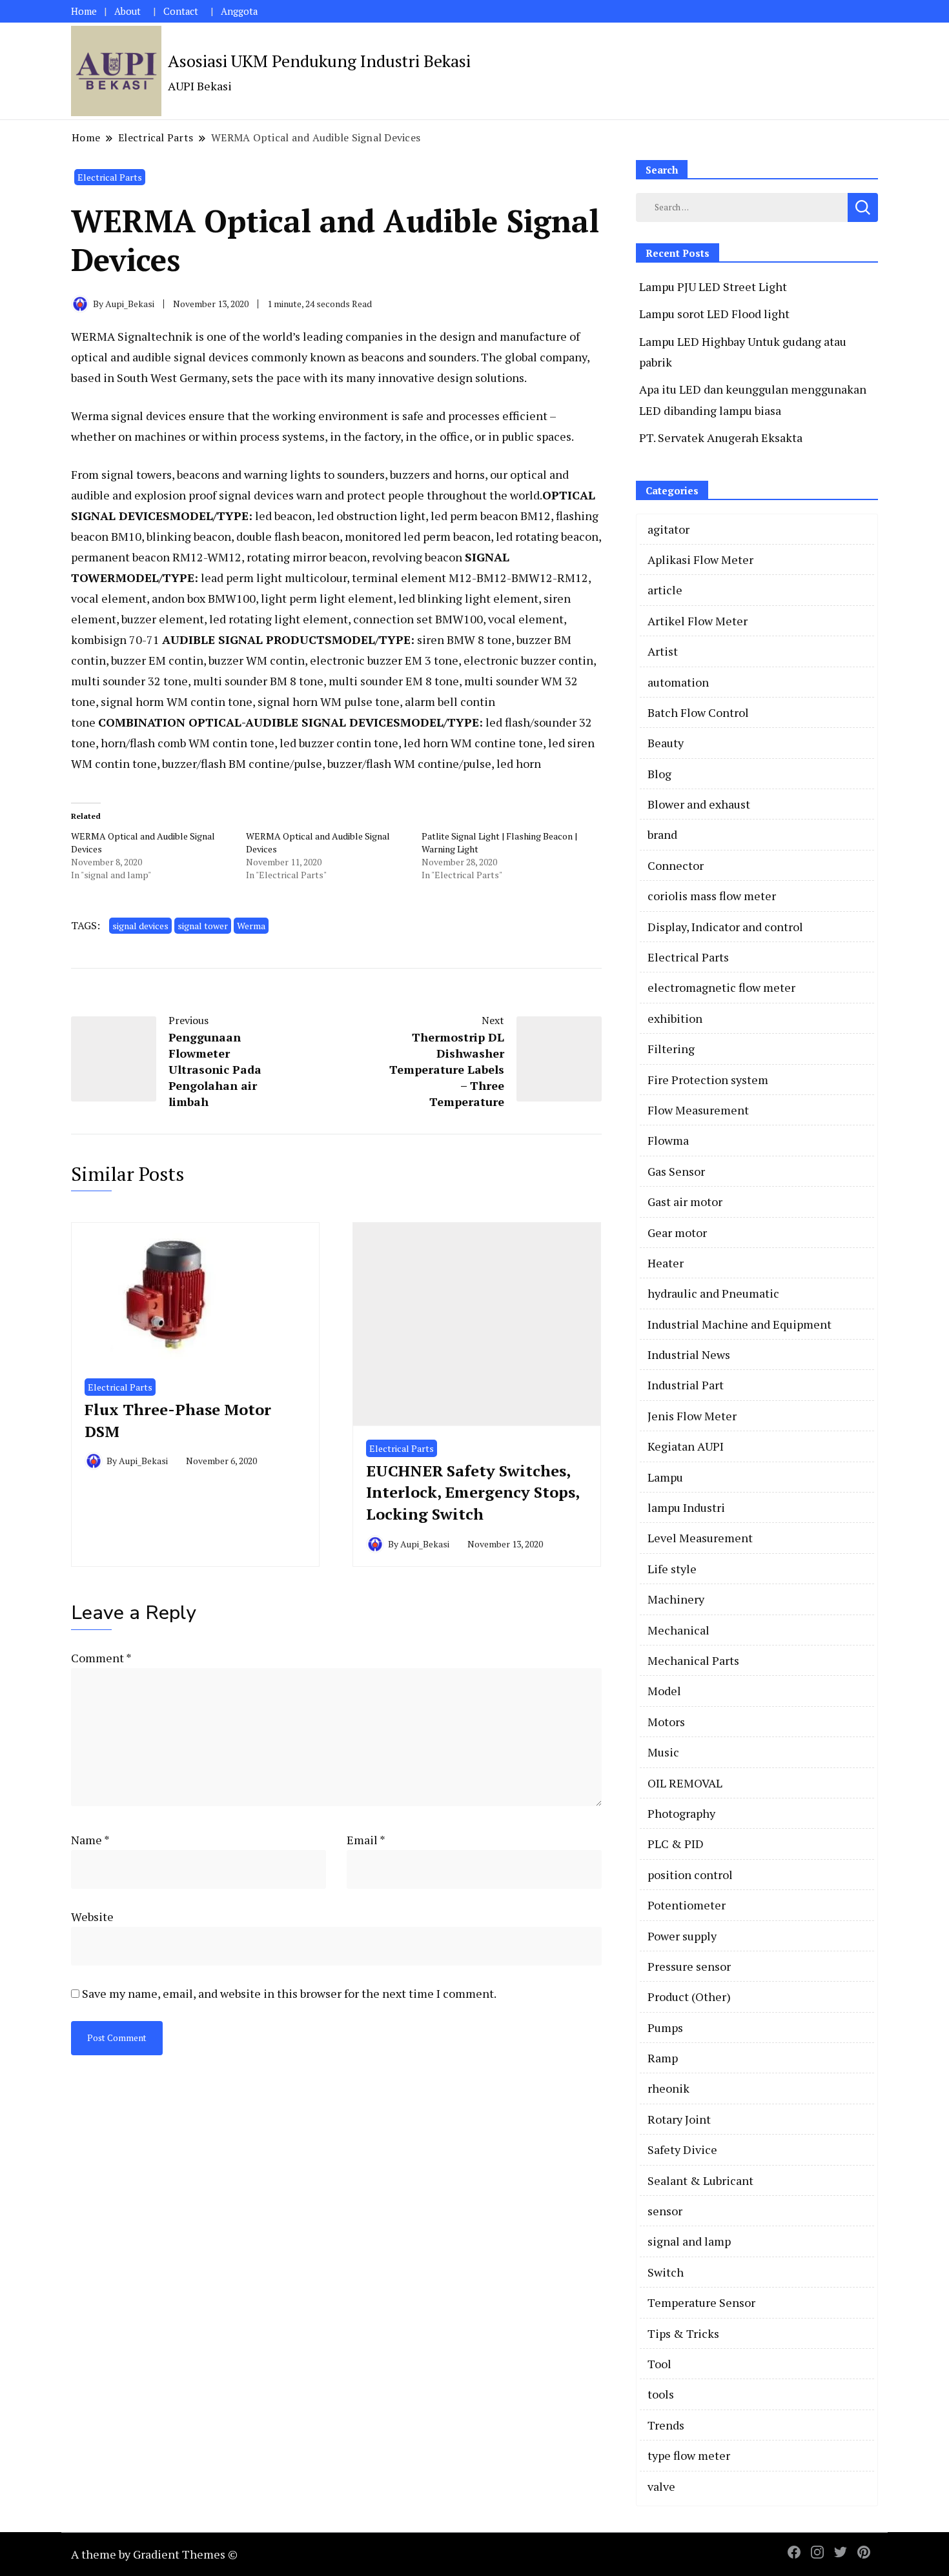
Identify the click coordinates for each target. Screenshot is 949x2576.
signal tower (203, 926)
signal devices (140, 926)
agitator (668, 529)
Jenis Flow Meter (692, 1416)
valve (661, 2486)
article (665, 590)
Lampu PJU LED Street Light (713, 287)
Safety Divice (682, 2149)
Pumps (665, 2028)
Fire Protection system (708, 1080)
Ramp (663, 2058)
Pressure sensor (689, 1966)
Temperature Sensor (701, 2302)
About (128, 11)
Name (90, 1840)
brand (662, 834)
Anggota (239, 11)
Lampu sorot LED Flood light (714, 314)
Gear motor (677, 1233)
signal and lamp (689, 2241)
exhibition (675, 1018)
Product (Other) (689, 1997)
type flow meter (689, 2455)
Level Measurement (700, 1538)
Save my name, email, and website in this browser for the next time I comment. (289, 1993)
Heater (666, 1263)
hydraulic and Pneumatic (713, 1293)
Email (366, 1840)
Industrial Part (686, 1385)
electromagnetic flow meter (721, 987)
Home (84, 11)
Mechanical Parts (693, 1660)
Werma (251, 926)
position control (690, 1875)
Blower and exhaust (699, 804)
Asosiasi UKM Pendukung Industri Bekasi (319, 61)
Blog (659, 774)
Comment (101, 1658)
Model (664, 1691)
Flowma (668, 1140)
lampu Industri (686, 1507)
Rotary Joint (679, 2119)
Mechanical (679, 1630)
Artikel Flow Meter (698, 621)
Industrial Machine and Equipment (740, 1324)
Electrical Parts (110, 177)
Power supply (682, 1936)
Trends (666, 2425)
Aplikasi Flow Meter (700, 559)
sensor (665, 2211)
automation (678, 682)
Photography (681, 1813)
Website (92, 1917)
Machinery (676, 1599)
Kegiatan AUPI (686, 1446)
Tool (659, 2364)
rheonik (668, 2088)
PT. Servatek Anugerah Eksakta (721, 438)
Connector (676, 865)
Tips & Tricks (683, 2333)
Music (663, 1752)
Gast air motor (685, 1202)
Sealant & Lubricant (700, 2180)
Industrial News (689, 1354)
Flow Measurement (698, 1110)
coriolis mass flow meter (712, 896)
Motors (666, 1722)
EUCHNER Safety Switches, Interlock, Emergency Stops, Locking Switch (473, 1492)
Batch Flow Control (698, 712)
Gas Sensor (676, 1171)
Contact (181, 11)
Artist (663, 651)
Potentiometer (687, 1905)
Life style (672, 1569)
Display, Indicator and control (725, 927)
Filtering (671, 1049)
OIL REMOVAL (685, 1783)
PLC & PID (676, 1844)
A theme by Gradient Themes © (154, 2554)
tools (661, 2394)
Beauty (666, 743)
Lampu (665, 1477)
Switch (666, 2272)
